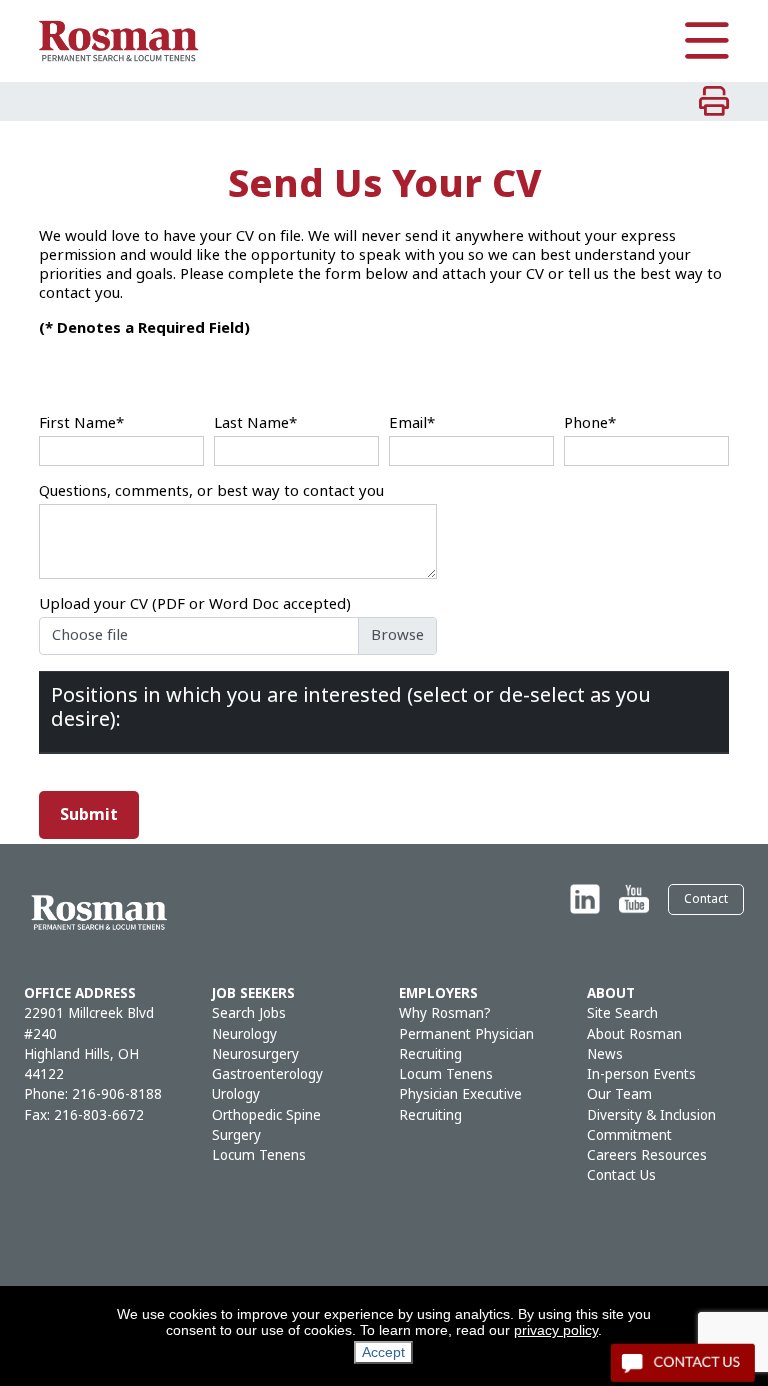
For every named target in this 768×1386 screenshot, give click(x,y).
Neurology (244, 1034)
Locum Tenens (259, 1155)
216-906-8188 (117, 1094)
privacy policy (556, 1330)
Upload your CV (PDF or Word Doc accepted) (195, 604)
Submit (89, 814)
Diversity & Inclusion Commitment (651, 1125)
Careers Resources (647, 1155)
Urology (236, 1094)
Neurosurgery (255, 1054)
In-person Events (641, 1074)
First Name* (81, 423)
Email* (412, 423)
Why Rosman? (445, 1013)
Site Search (622, 1013)
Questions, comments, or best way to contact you (211, 491)
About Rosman (634, 1034)
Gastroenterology (267, 1074)
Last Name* (255, 423)
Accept (383, 1352)
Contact (706, 899)
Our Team (619, 1094)
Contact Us (621, 1175)
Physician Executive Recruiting (460, 1104)
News (605, 1054)
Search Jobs (249, 1013)
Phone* (590, 423)
